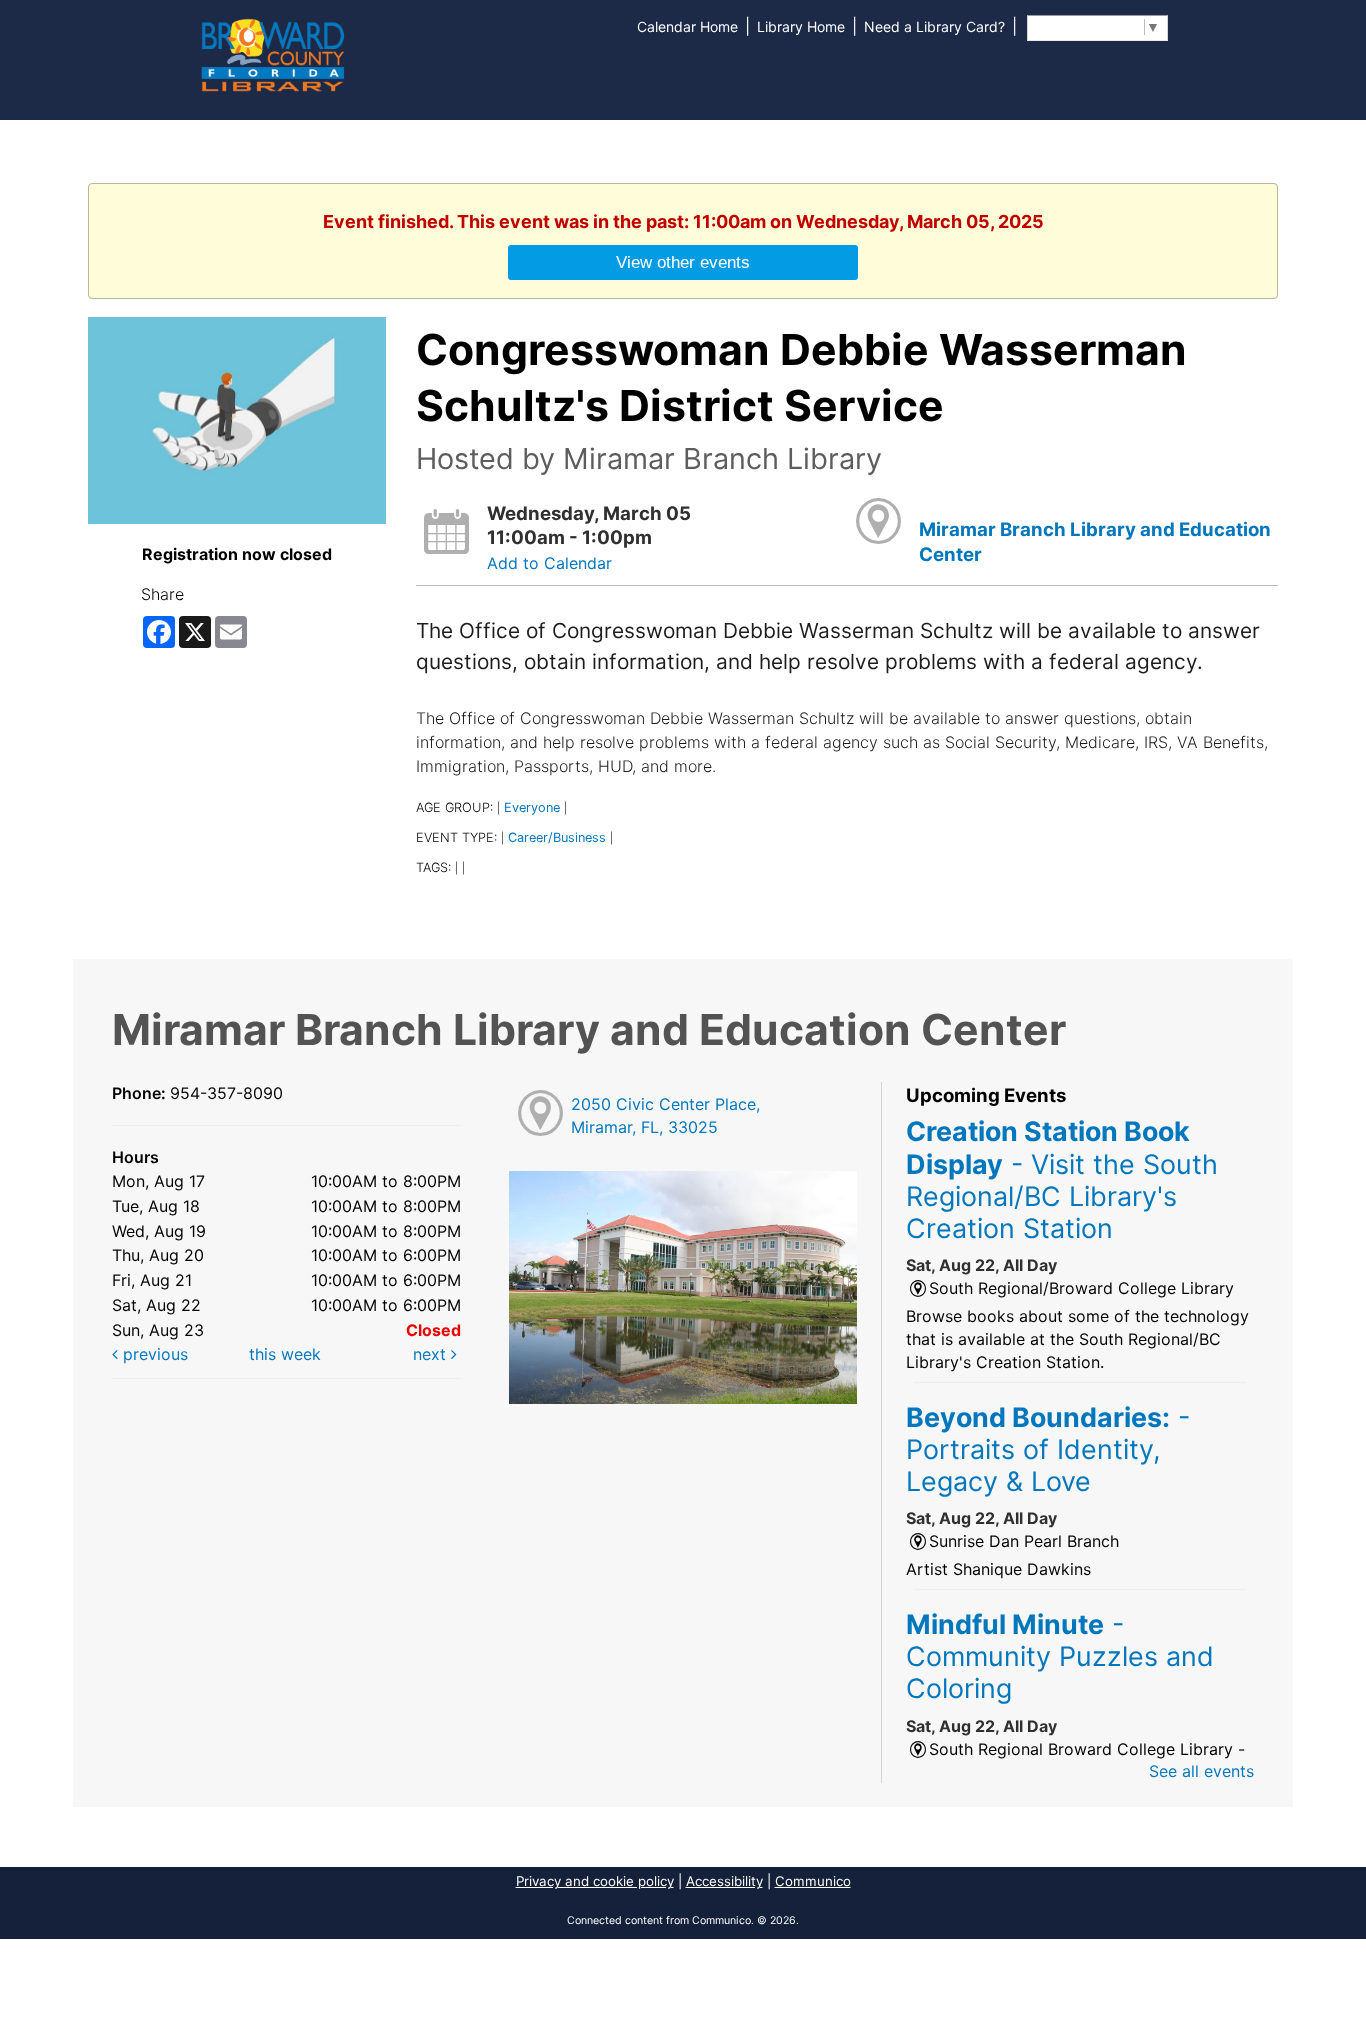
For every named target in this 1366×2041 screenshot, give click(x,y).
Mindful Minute (1060, 1656)
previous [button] (153, 1354)
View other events (683, 262)
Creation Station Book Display (1062, 1179)
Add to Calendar (549, 563)
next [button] (432, 1354)
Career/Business (557, 837)
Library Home (801, 26)
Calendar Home (687, 26)
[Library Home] (272, 53)
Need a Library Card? (934, 26)
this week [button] (285, 1354)
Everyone (532, 807)
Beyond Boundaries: (1048, 1449)
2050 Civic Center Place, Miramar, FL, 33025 (665, 1115)
